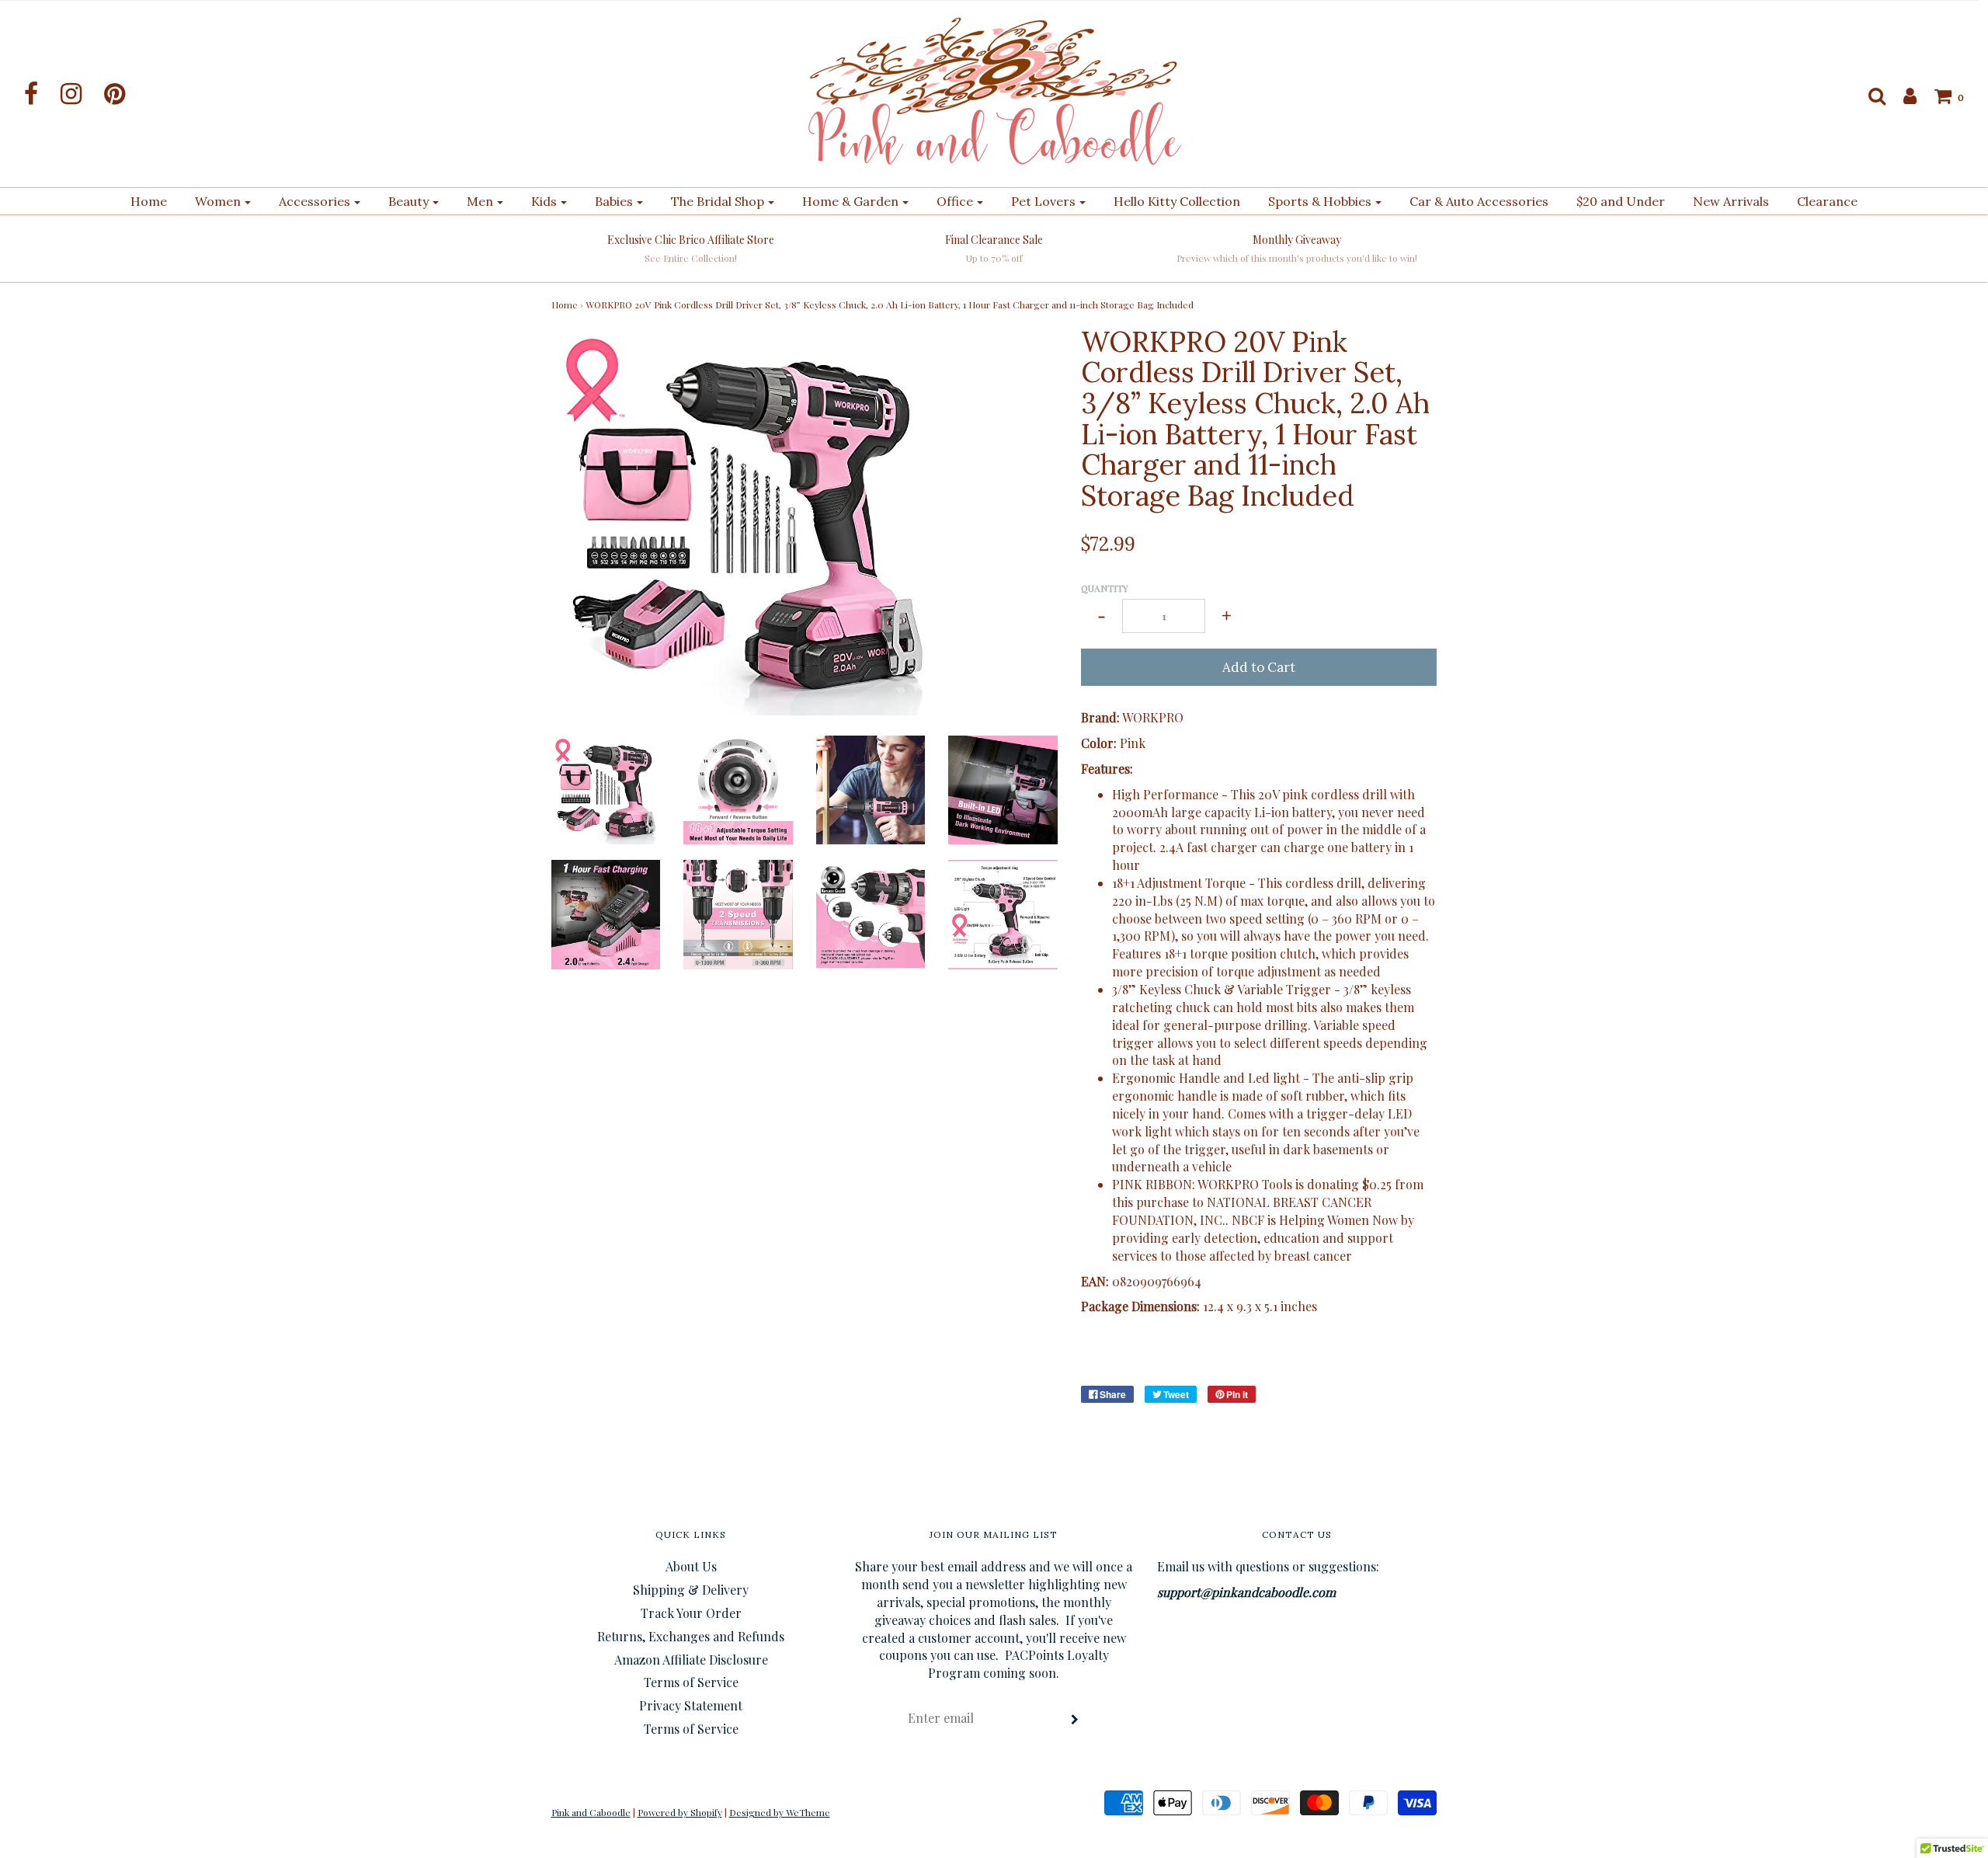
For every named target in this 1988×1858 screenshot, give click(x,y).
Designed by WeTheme (780, 1812)
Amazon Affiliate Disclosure (691, 1660)
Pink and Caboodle (591, 1812)
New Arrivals (1731, 201)
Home (149, 201)
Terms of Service (691, 1682)
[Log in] (1902, 96)
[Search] (1869, 96)
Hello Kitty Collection (1177, 201)
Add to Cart (1259, 667)
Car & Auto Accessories (1479, 201)
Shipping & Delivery (691, 1590)
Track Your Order (691, 1613)
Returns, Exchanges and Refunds (691, 1636)
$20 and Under (1621, 201)
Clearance (1827, 201)
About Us (691, 1566)
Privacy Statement (691, 1705)
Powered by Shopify (680, 1812)
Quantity (1105, 588)
